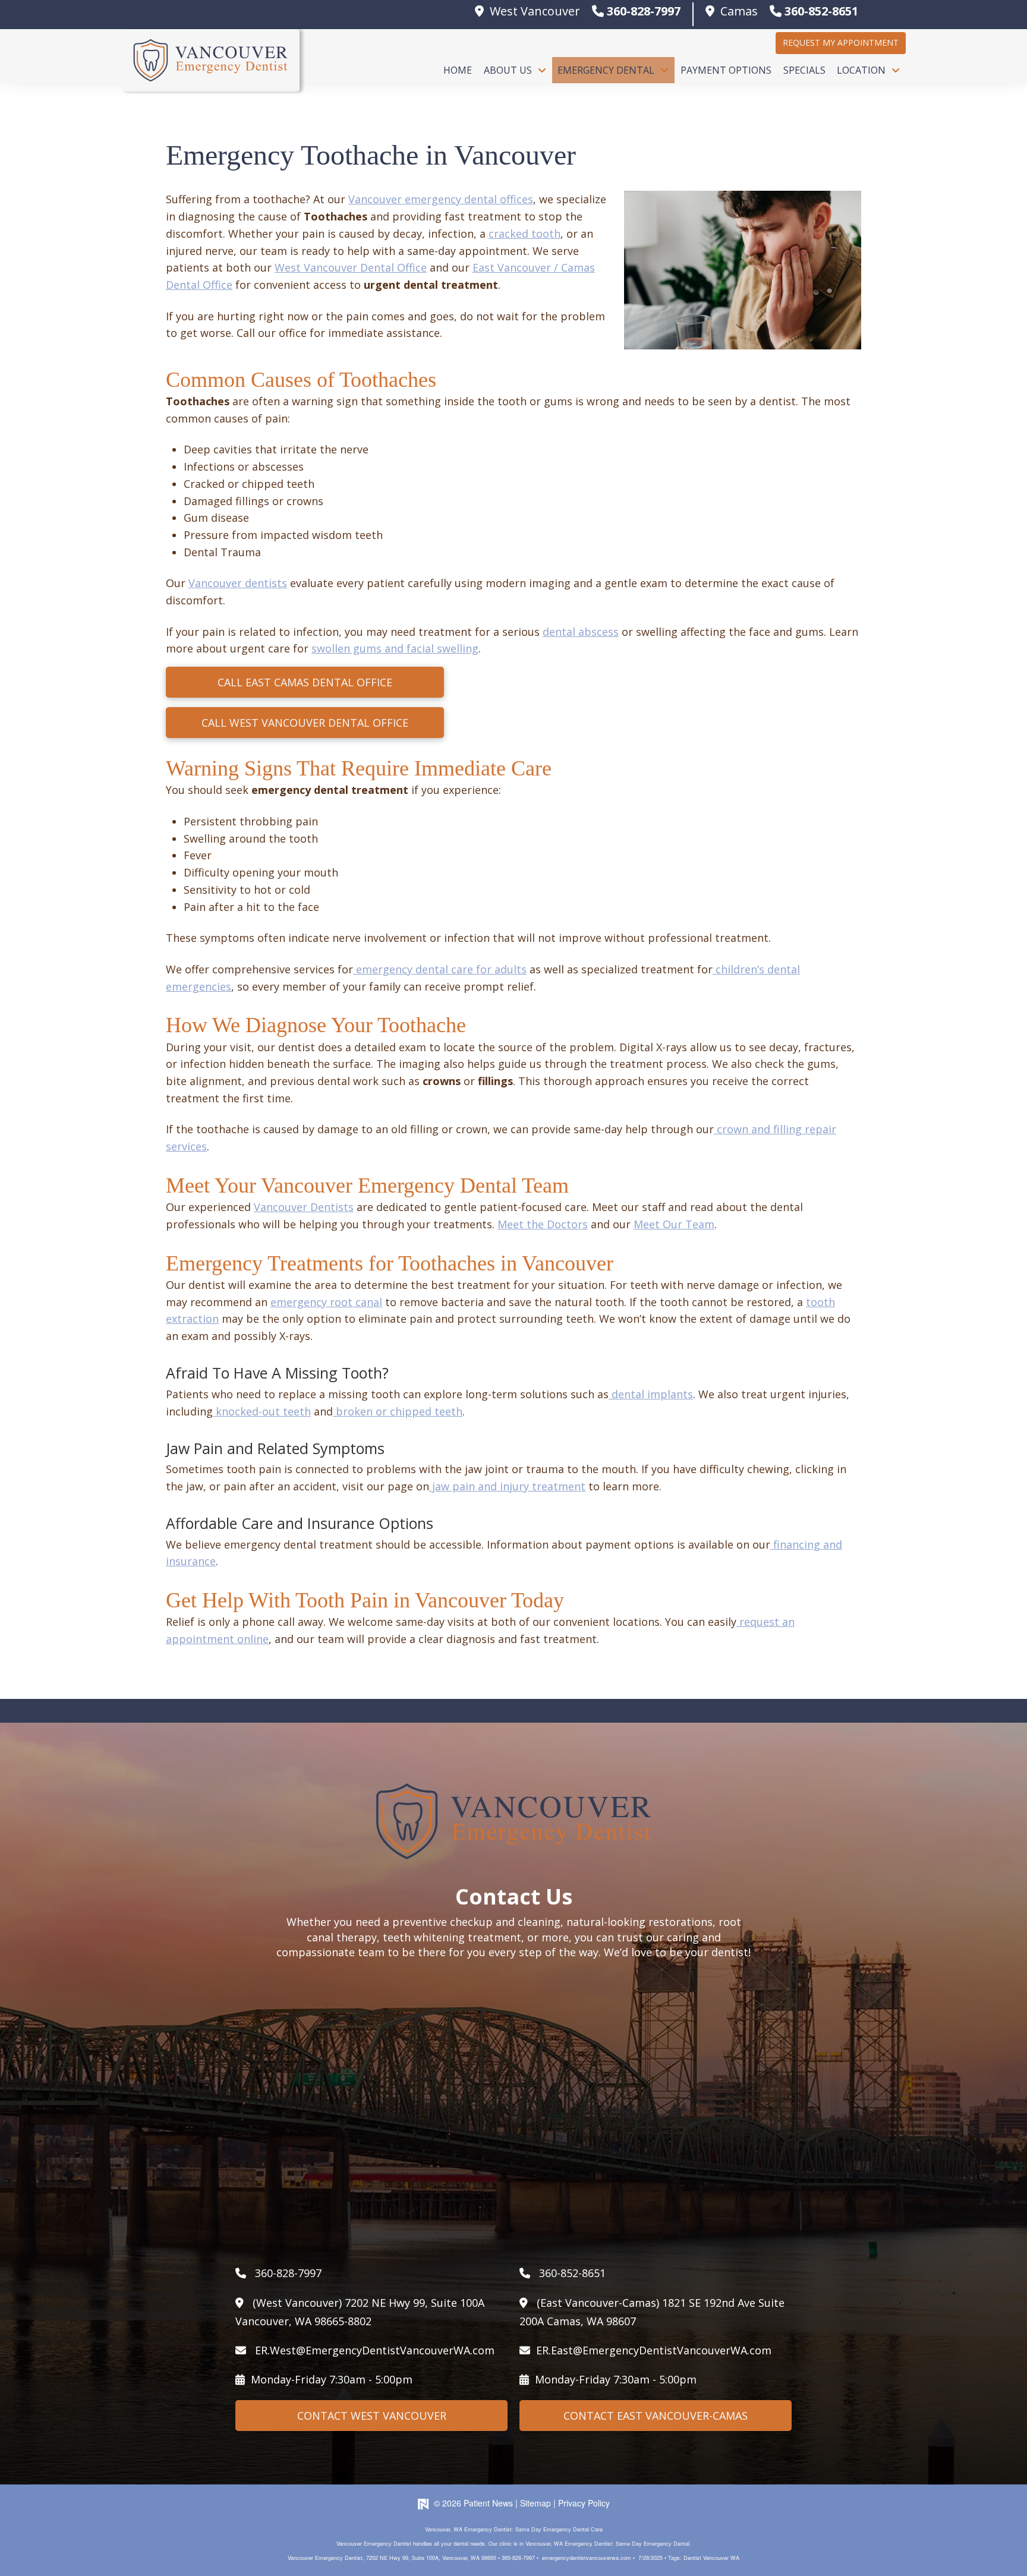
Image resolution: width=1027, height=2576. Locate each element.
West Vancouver (535, 11)
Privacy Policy (584, 2503)
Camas (739, 11)
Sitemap (535, 2503)
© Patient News (473, 2503)
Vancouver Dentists (304, 1207)
